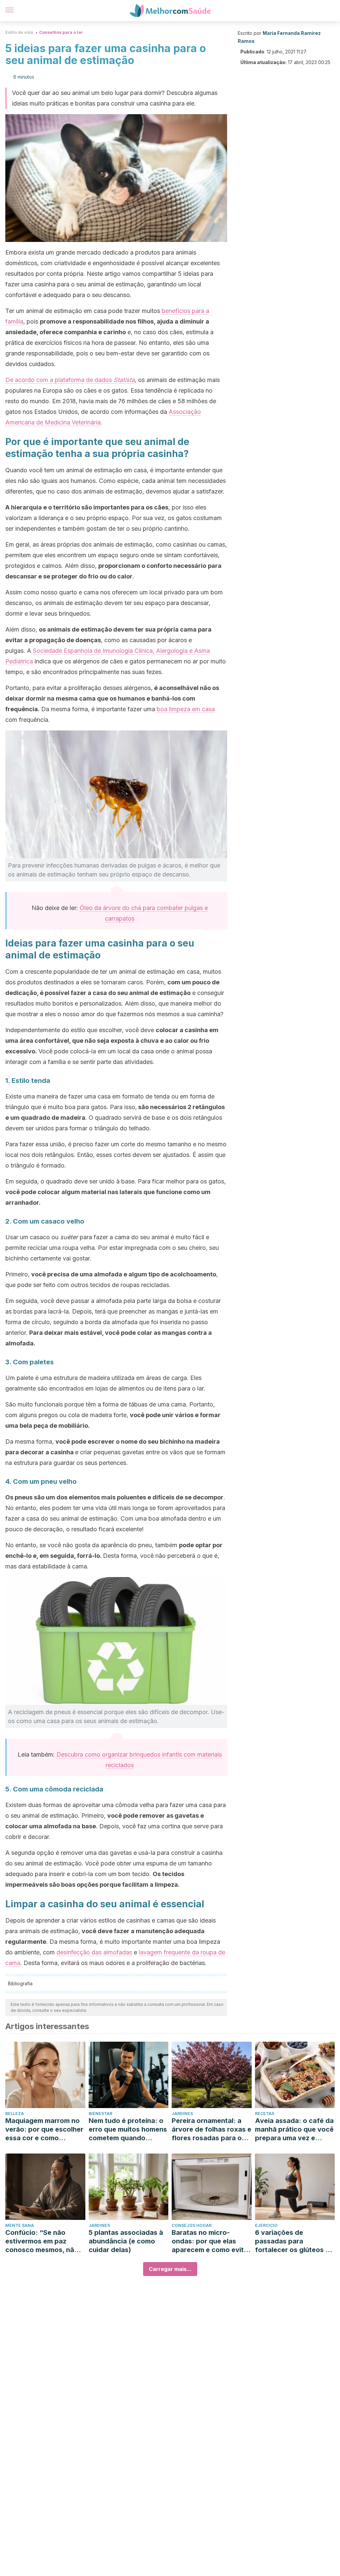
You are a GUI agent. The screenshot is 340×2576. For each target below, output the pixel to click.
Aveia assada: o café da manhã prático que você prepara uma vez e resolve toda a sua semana (294, 2129)
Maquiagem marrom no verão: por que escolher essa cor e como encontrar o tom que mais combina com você (44, 2129)
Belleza (15, 2114)
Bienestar (100, 2114)
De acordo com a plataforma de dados (70, 380)
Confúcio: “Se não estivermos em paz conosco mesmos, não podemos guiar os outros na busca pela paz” (42, 2241)
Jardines (182, 2114)
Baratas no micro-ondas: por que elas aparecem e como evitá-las (211, 2241)
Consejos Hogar (192, 2225)
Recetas (265, 2114)
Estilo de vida (19, 32)
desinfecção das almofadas (94, 1952)
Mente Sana (20, 2225)
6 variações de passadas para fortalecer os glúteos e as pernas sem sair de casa (292, 2241)
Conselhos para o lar (61, 32)
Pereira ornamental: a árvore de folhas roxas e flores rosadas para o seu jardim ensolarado (212, 2129)
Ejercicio (266, 2225)
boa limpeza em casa (186, 709)
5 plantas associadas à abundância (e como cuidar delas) (126, 2241)
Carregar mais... (170, 2269)
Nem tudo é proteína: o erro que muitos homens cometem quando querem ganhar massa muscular (128, 2129)
